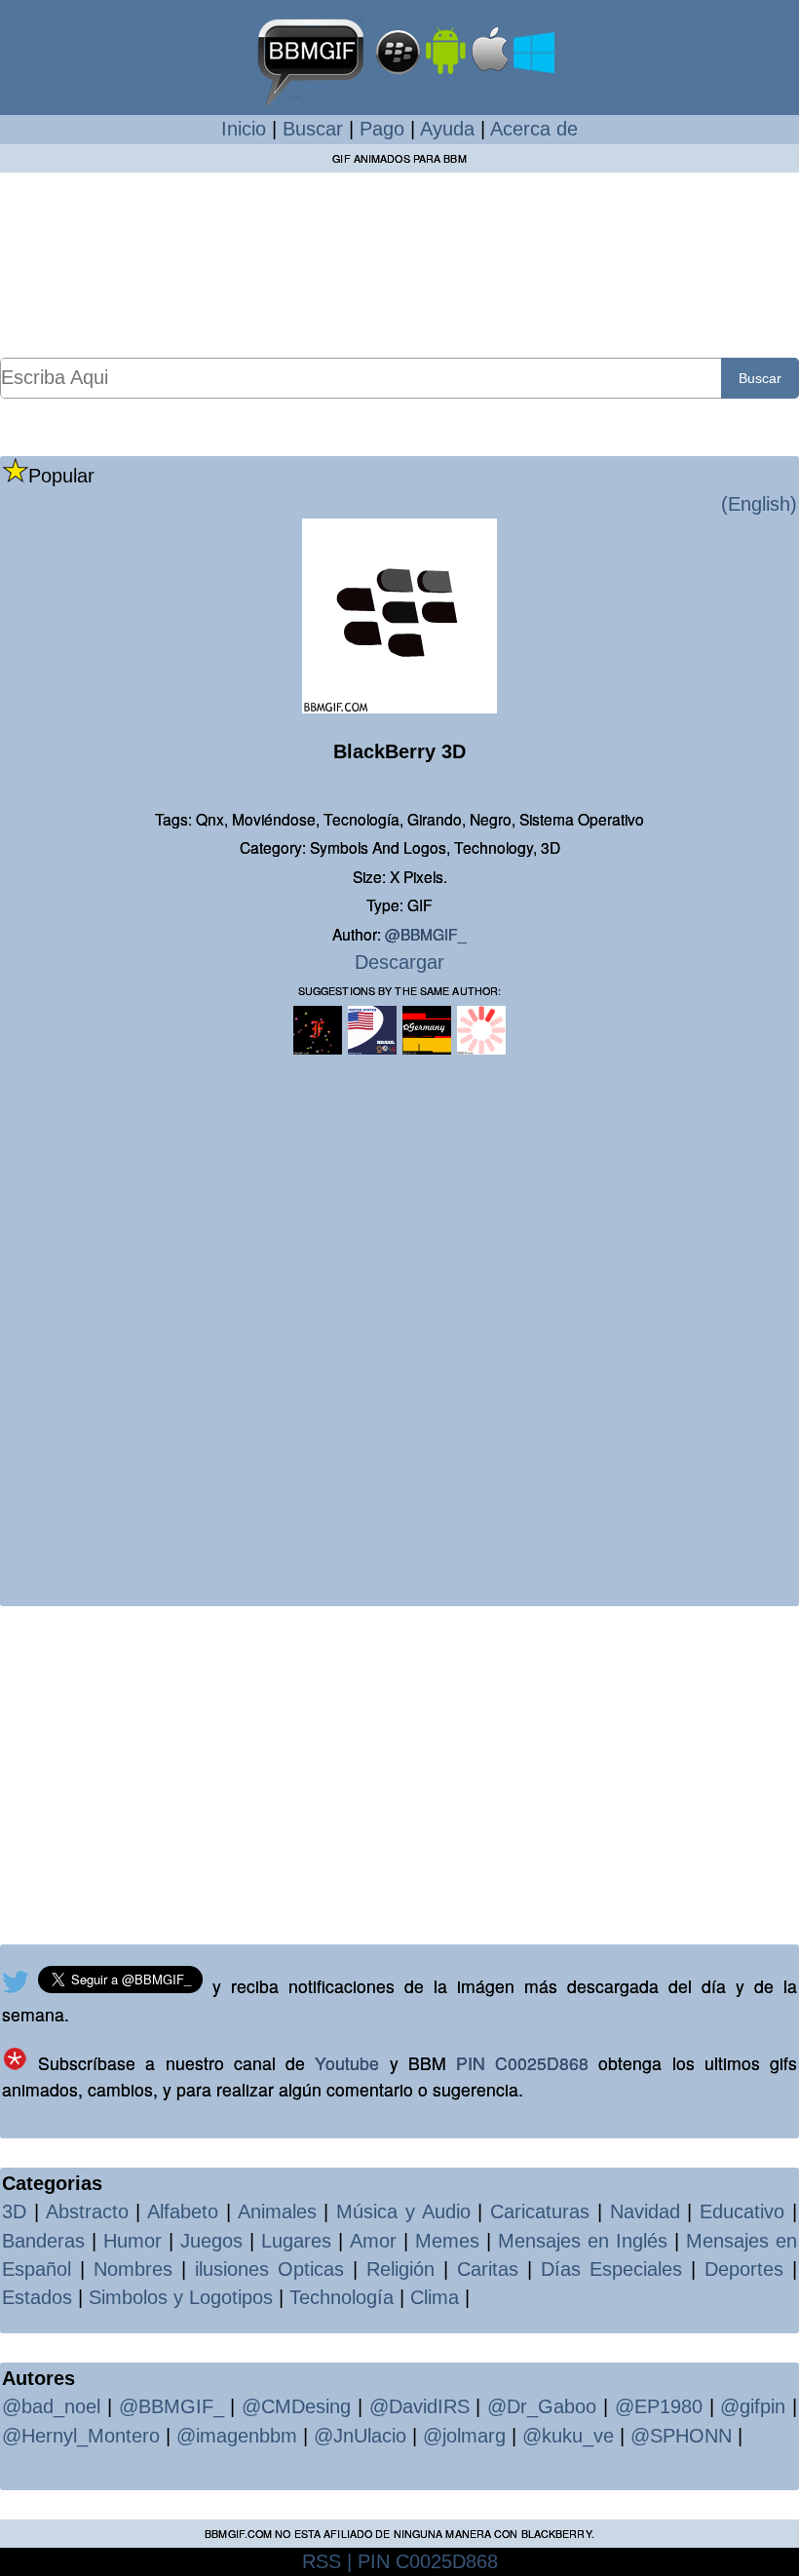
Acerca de (534, 129)
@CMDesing (296, 2406)
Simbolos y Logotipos (181, 2297)
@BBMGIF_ (426, 934)
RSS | (327, 2561)
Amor (373, 2241)
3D (14, 2211)
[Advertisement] (399, 264)
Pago (382, 129)
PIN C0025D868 (522, 2063)
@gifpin (753, 2406)
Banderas (43, 2241)
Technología (342, 2297)
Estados (37, 2297)
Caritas (488, 2269)
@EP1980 (659, 2406)
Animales (277, 2211)
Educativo (742, 2211)
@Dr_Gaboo (542, 2406)
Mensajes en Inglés (583, 2241)
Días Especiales (611, 2269)
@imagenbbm (237, 2436)
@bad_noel (51, 2406)
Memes (447, 2241)
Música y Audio (403, 2211)
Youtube (347, 2063)
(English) (759, 504)
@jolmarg (464, 2436)
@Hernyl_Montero (81, 2436)
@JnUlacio (360, 2436)
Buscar (313, 129)
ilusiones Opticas (269, 2269)
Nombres (133, 2269)
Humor (133, 2241)
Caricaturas (540, 2211)
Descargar (399, 962)
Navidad (645, 2211)
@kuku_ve (568, 2436)
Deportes (744, 2269)
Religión (400, 2269)
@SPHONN (681, 2436)
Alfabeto (183, 2211)
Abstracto (87, 2211)
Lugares (296, 2241)
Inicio (244, 129)
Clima (435, 2297)
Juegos (211, 2241)
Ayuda (447, 129)
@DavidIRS (419, 2406)
